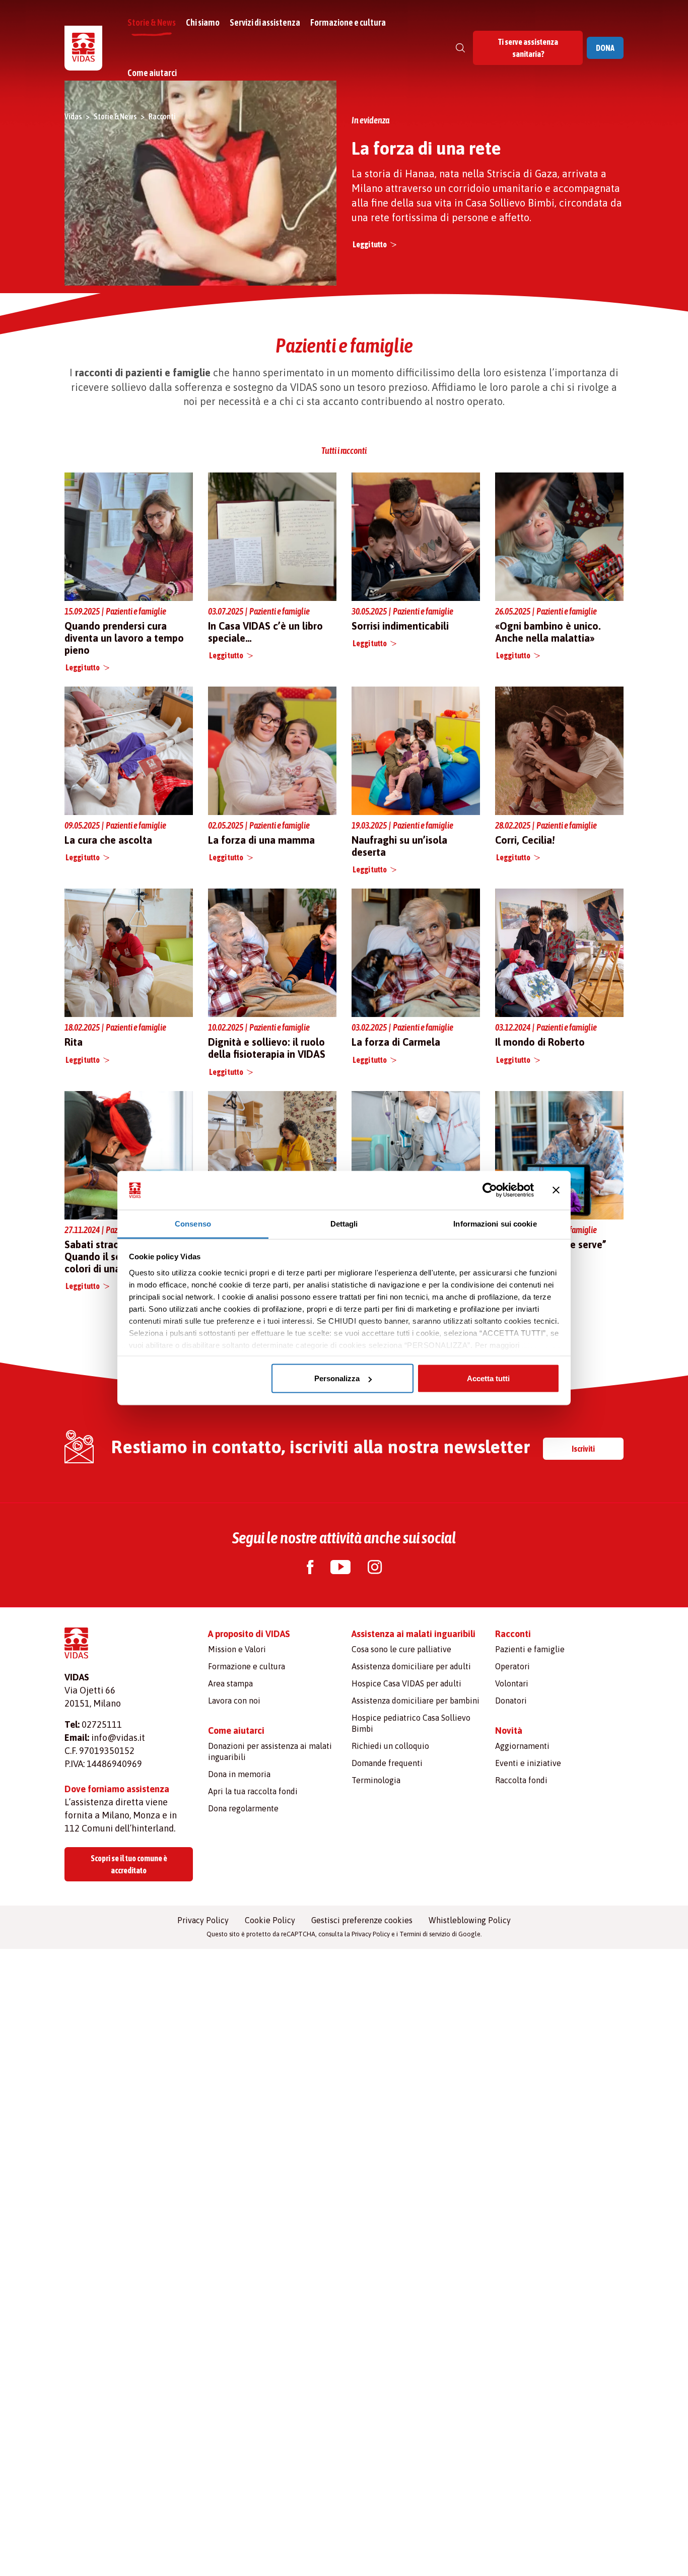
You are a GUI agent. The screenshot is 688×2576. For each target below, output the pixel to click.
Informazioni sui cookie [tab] (495, 1223)
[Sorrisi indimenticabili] (416, 536)
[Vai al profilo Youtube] (340, 1568)
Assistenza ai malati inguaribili (414, 1634)
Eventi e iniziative (528, 1763)
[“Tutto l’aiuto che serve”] (559, 1154)
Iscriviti (583, 1449)
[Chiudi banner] (556, 1190)
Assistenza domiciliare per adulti (411, 1666)
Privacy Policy (203, 1920)
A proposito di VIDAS (249, 1634)
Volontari (512, 1683)
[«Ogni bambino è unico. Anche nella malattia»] (559, 536)
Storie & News (152, 22)
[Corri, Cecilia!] (559, 751)
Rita (74, 1042)
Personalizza (337, 1378)
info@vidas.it (118, 1738)
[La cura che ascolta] (129, 751)
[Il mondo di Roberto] (559, 953)
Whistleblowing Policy (470, 1920)
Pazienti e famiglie (530, 1649)
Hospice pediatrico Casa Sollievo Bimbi (411, 1723)
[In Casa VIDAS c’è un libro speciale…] (272, 536)
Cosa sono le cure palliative (401, 1649)
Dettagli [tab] (344, 1223)
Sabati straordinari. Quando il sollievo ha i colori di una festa (115, 1257)
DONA (605, 48)
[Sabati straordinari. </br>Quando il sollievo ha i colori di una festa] (129, 1154)
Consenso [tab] (193, 1223)
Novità (509, 1731)
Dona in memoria (239, 1774)
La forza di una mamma (261, 840)
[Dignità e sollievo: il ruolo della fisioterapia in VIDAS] (272, 953)
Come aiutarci (152, 73)
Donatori (511, 1701)
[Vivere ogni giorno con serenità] (272, 1155)
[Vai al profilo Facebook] (310, 1568)
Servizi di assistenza (265, 22)
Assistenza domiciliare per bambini (416, 1701)
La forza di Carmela (396, 1042)
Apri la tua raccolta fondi (253, 1791)
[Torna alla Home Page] (83, 48)
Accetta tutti (488, 1378)
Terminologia (376, 1780)
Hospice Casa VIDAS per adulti (406, 1683)
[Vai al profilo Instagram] (375, 1568)
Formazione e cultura (348, 22)
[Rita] (129, 953)
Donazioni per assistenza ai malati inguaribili (270, 1751)
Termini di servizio (425, 1934)
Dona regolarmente (243, 1808)
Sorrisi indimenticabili (400, 626)
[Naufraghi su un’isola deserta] (416, 750)
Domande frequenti (387, 1763)
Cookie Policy (270, 1920)
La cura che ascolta (108, 840)
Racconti (162, 116)
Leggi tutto (370, 244)
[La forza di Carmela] (416, 952)
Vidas (73, 116)
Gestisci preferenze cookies (362, 1920)
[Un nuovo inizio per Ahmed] (416, 1154)
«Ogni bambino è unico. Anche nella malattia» (548, 632)
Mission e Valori (237, 1649)
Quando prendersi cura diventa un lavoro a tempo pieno (124, 638)
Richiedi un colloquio (390, 1746)
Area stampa (230, 1683)
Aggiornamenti (522, 1746)
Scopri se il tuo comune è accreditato (129, 1864)
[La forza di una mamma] (272, 750)
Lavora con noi (234, 1701)
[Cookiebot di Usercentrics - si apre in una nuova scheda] (490, 1190)
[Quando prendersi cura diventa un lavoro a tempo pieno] (129, 536)
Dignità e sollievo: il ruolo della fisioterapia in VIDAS (267, 1048)
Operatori (512, 1666)
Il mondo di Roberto (540, 1042)
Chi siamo (203, 22)
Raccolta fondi (521, 1780)
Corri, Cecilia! (525, 840)
